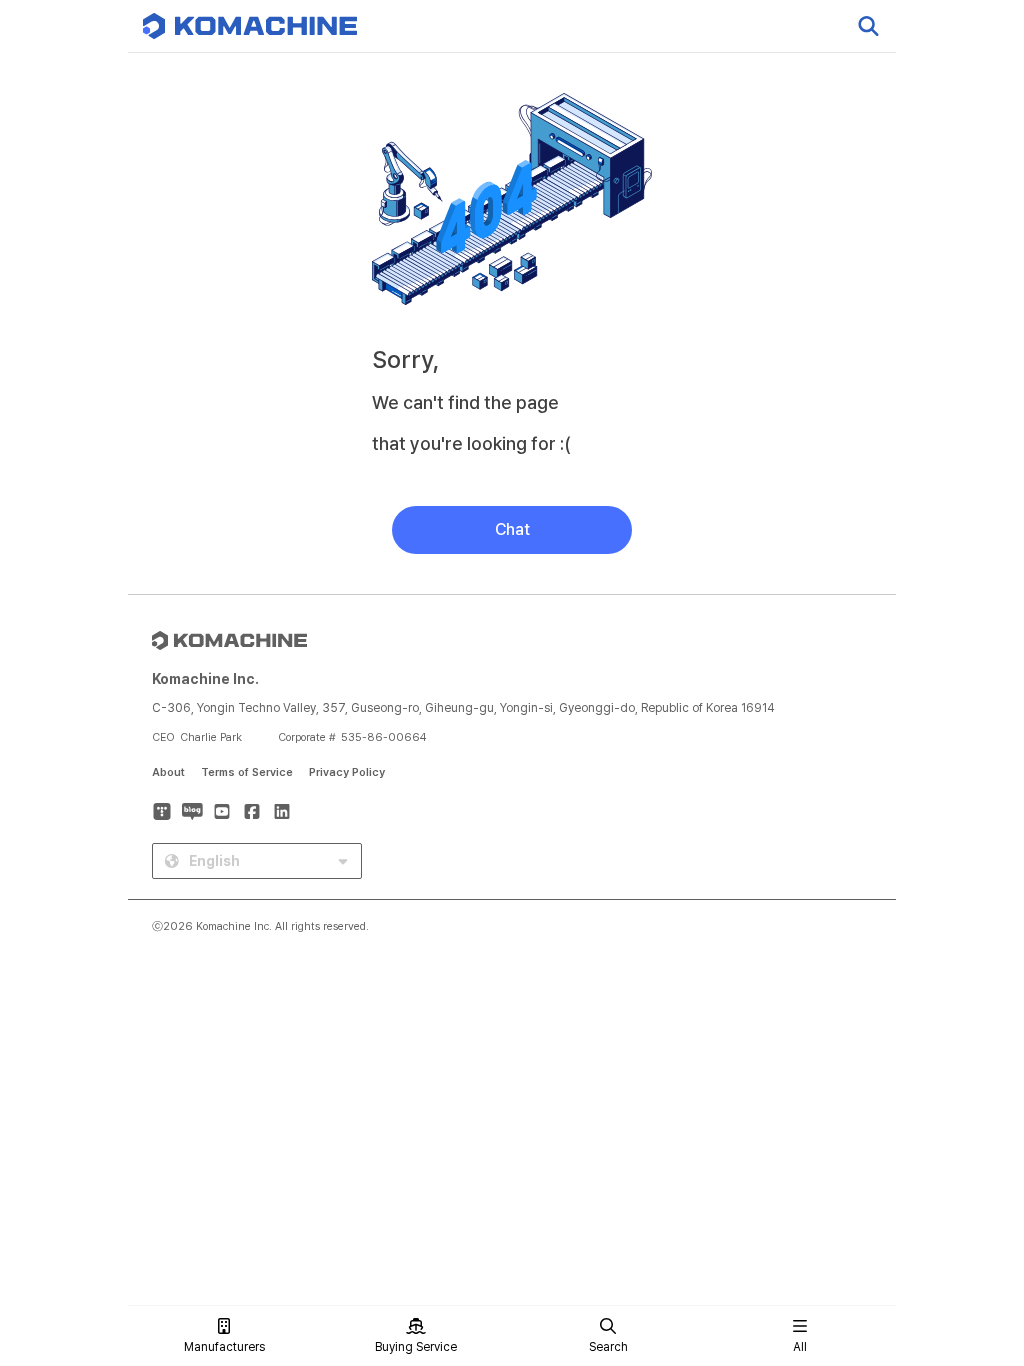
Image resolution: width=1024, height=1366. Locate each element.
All (800, 1347)
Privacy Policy (347, 772)
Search (608, 1347)
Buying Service (416, 1347)
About (168, 772)
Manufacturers (224, 1347)
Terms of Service (247, 772)
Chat (512, 529)
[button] (971, 1195)
